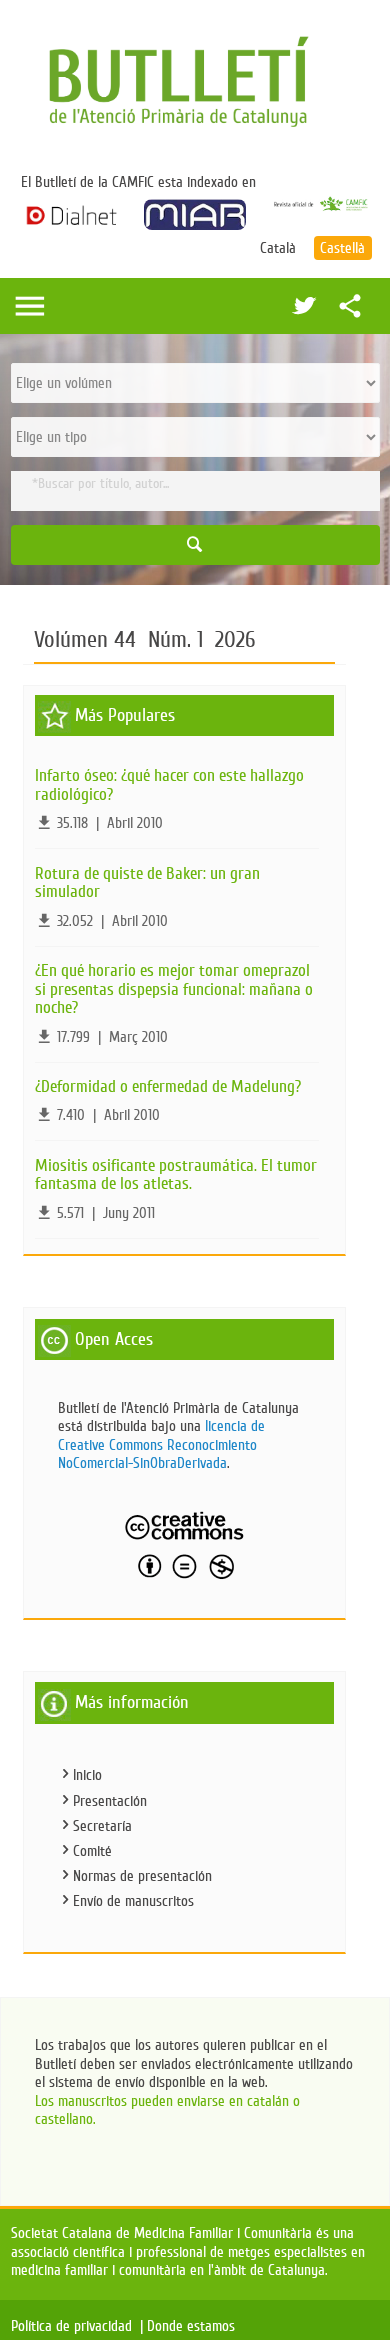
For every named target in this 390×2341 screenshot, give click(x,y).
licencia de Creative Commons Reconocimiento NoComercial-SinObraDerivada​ (161, 1444)
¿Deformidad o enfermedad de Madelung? (168, 1086)
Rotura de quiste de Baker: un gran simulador (147, 883)
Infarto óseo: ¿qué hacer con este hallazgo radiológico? (169, 785)
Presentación (110, 1801)
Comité (92, 1851)
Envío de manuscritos (133, 1901)
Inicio (87, 1775)
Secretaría (102, 1826)
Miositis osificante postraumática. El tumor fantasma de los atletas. (176, 1175)
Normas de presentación (142, 1876)
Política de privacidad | (77, 2326)
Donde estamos (195, 2326)
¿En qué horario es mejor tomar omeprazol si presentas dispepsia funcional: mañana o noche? (174, 989)
